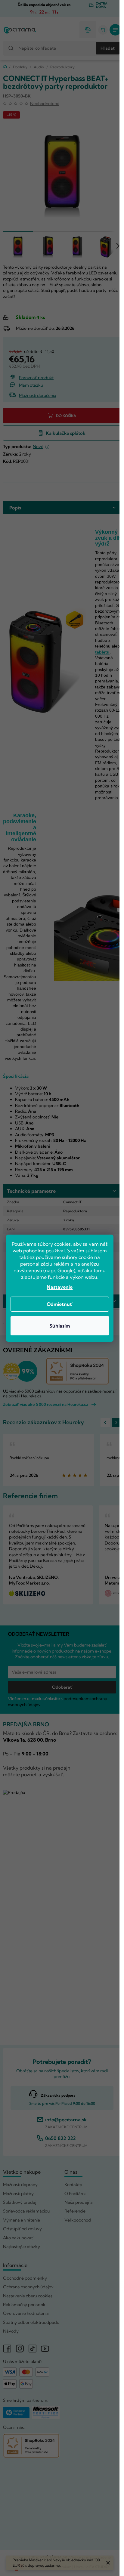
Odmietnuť (60, 1304)
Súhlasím (60, 1326)
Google (66, 1270)
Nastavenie (60, 1287)
